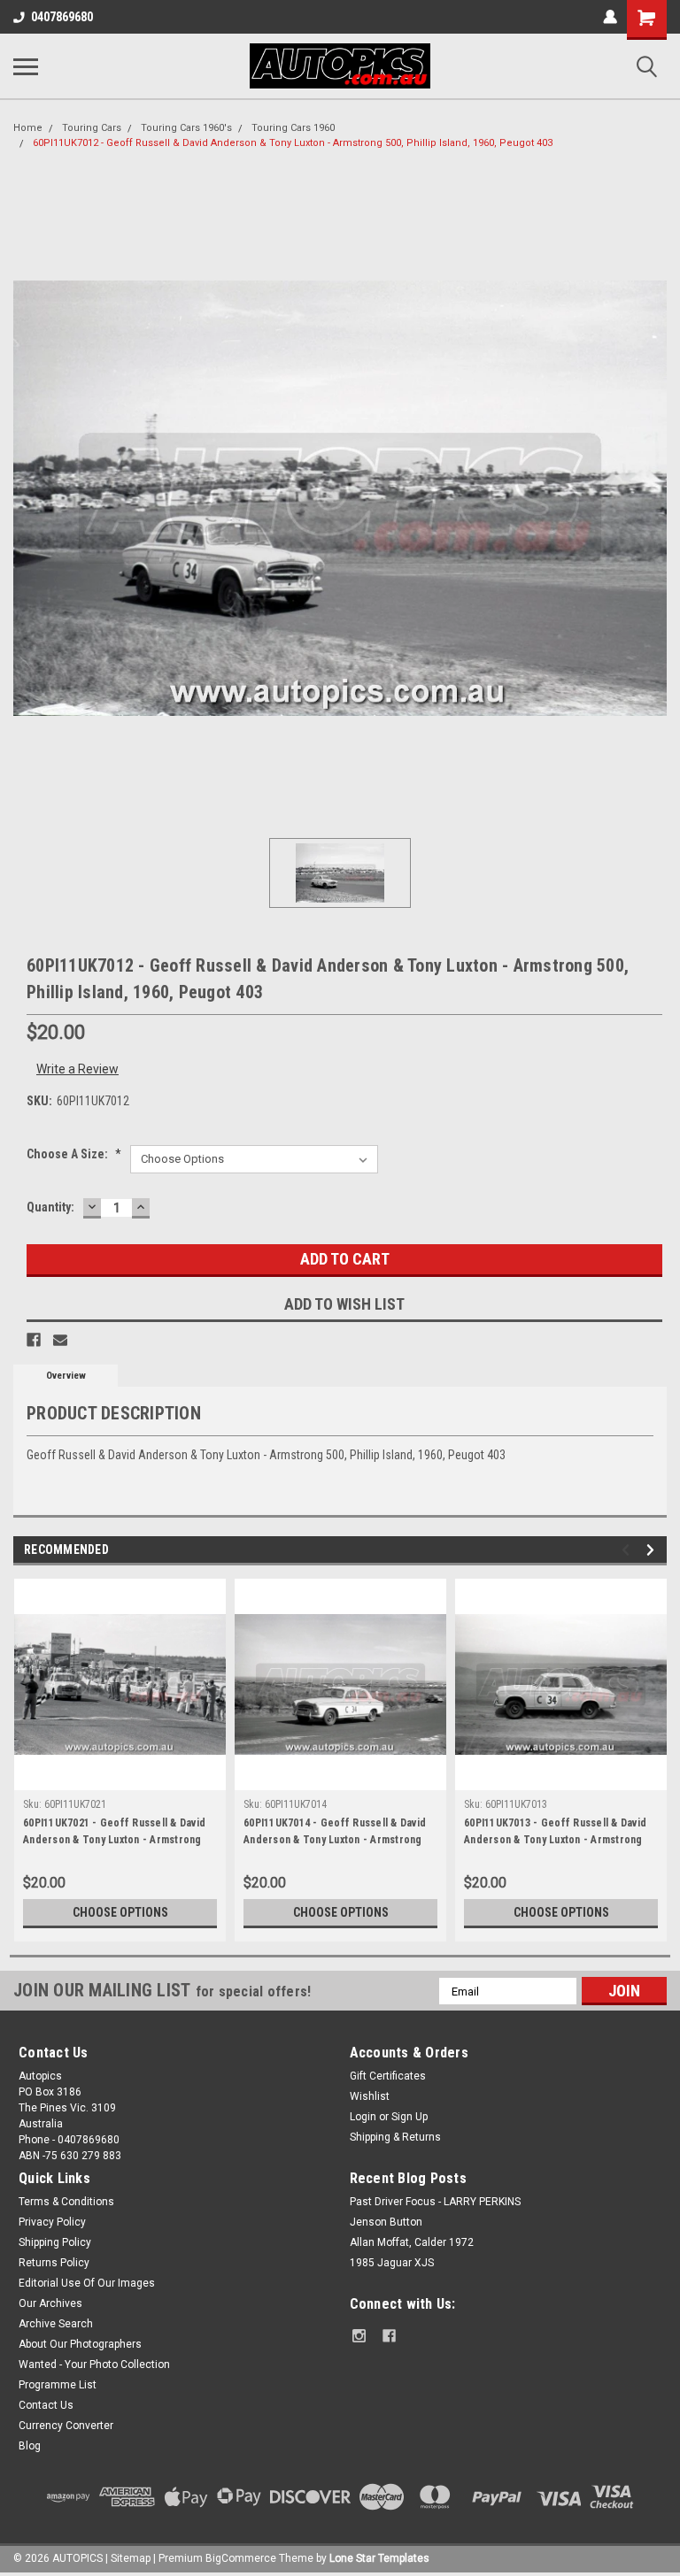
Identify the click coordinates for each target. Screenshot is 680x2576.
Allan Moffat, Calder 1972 (412, 2242)
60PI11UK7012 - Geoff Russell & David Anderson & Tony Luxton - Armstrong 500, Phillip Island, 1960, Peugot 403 (293, 143)
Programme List (58, 2385)
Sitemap (131, 2558)
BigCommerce (241, 2558)
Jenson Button (386, 2222)
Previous (628, 1550)
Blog (30, 2446)
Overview (66, 1376)
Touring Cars (92, 128)
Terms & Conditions (66, 2202)
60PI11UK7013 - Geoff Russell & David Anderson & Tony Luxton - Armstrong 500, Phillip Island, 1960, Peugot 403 (555, 1834)
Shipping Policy (55, 2242)
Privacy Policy (52, 2222)
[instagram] (359, 2336)
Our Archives (50, 2303)
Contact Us (46, 2405)
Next (653, 1550)
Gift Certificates (388, 2076)
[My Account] (610, 17)
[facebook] (389, 2336)
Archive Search (56, 2324)
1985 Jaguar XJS (392, 2263)
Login (363, 2117)
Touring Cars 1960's (186, 128)
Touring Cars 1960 (293, 128)
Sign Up (410, 2117)
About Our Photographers (80, 2344)
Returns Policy (54, 2263)
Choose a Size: (74, 1154)
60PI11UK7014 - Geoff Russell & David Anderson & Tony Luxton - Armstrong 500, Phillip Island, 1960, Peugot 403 (335, 1834)
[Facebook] (34, 1340)
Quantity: (50, 1207)
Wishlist (370, 2096)
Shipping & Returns (395, 2137)
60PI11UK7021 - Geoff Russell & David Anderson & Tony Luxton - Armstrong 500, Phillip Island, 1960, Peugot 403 (114, 1834)
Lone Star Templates (379, 2558)
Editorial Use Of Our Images (87, 2283)
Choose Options (120, 1912)
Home (28, 128)
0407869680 (62, 17)
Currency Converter (66, 2426)
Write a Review (77, 1069)
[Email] (60, 1340)
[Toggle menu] (26, 66)
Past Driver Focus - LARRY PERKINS (435, 2202)
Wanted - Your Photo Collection (94, 2365)
